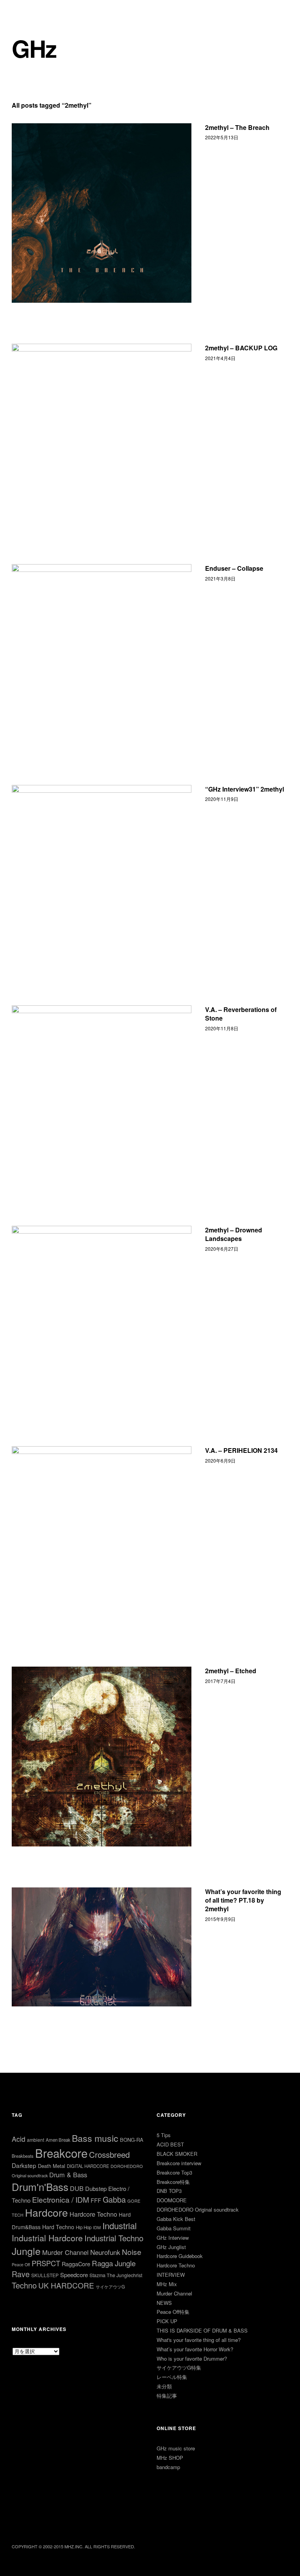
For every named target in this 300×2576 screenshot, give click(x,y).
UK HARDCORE (66, 2285)
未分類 (164, 2386)
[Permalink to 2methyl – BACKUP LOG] (102, 433)
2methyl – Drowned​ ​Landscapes (234, 1234)
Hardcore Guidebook (180, 2256)
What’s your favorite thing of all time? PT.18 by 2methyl (243, 1900)
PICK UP (167, 2321)
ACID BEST (170, 2144)
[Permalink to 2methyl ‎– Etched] (102, 1756)
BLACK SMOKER (177, 2154)
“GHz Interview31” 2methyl (245, 789)
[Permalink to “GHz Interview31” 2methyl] (102, 875)
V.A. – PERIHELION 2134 (241, 1450)
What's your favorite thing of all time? (199, 2340)
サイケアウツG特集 (179, 2367)
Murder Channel (65, 2252)
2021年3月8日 (220, 578)
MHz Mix (167, 2284)
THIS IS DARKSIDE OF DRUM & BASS (202, 2330)
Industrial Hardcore (47, 2238)
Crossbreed (109, 2154)
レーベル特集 (172, 2377)
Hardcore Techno (93, 2214)
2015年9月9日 (220, 1919)
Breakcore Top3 (174, 2172)
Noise (132, 2252)
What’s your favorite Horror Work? (195, 2349)
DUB (77, 2188)
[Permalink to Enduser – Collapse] (102, 654)
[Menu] (21, 11)
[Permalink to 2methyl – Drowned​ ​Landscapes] (102, 1316)
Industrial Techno (114, 2238)
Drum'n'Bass (40, 2186)
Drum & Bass (68, 2175)
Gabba (114, 2199)
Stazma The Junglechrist (116, 2275)
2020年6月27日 (222, 1249)
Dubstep (96, 2188)
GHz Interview (173, 2238)
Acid (19, 2139)
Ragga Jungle (114, 2263)
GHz (34, 48)
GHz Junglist (171, 2247)
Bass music (95, 2138)
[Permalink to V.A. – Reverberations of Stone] (102, 1095)
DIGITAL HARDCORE (88, 2166)
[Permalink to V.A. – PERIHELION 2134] (102, 1536)
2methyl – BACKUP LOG (241, 348)
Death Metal (52, 2166)
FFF (96, 2200)
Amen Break (58, 2140)
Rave (21, 2274)
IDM (97, 2227)
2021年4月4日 (220, 358)
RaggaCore (76, 2264)
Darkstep (24, 2165)
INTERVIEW (171, 2275)
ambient (36, 2140)
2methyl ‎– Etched (231, 1671)
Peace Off (21, 2264)
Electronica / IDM (61, 2199)
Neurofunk (105, 2252)
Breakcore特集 (173, 2182)
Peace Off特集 (173, 2312)
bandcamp (168, 2467)
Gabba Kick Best (176, 2219)
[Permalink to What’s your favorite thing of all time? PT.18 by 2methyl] (102, 1947)
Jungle (26, 2251)
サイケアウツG (110, 2287)
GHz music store (176, 2448)
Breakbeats (23, 2156)
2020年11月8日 (222, 1028)
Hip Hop (84, 2227)
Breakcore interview (179, 2163)
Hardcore (46, 2212)
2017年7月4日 (220, 1681)
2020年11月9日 (222, 799)
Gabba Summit (174, 2228)
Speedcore (74, 2275)
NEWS (164, 2303)
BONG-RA (132, 2140)
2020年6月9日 (220, 1460)
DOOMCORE (172, 2200)
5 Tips (164, 2135)
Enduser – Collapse (234, 568)
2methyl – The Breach (237, 127)
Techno (24, 2285)
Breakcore (61, 2153)
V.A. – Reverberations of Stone (241, 1014)
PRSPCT (46, 2263)
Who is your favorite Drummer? (192, 2359)
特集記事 (167, 2396)
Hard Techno (58, 2227)
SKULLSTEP (45, 2275)
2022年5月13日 (222, 137)
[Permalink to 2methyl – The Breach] (102, 213)
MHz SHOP (170, 2458)
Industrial (120, 2225)
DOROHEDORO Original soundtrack (198, 2209)
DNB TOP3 (169, 2191)
